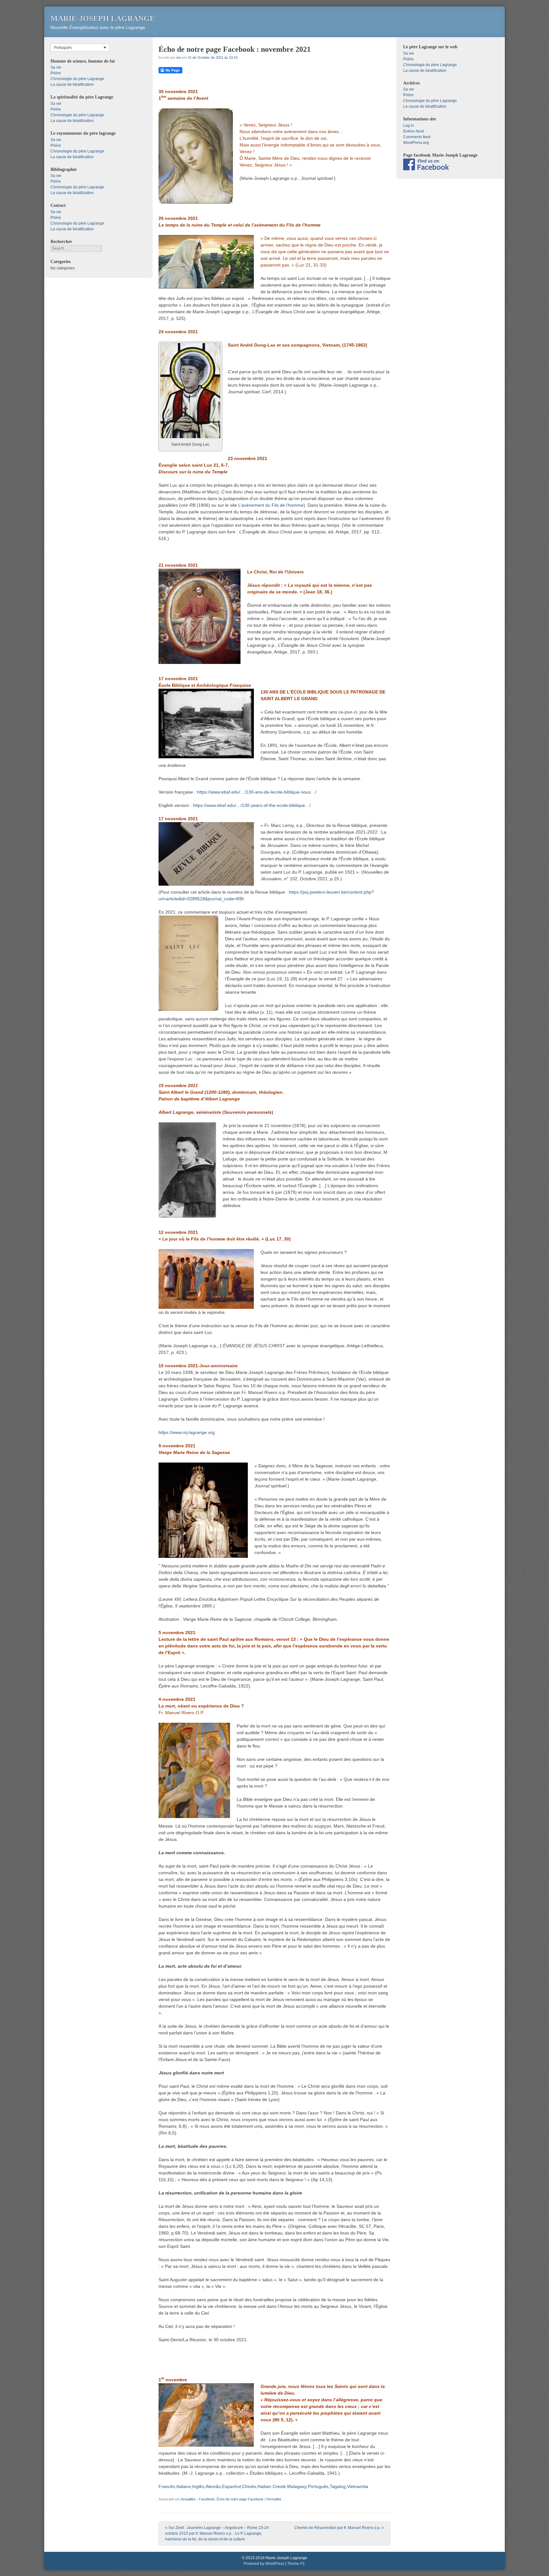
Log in (409, 125)
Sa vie (56, 67)
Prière (56, 73)
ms (179, 57)
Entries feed (413, 131)
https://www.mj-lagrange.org (187, 1432)
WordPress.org (416, 143)
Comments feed (417, 137)
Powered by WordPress (264, 2564)
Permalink (274, 2499)
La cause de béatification (72, 85)
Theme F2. (296, 2564)
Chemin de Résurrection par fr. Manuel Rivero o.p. (339, 2528)
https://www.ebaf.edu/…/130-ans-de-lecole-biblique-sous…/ (257, 792)
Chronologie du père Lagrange (77, 79)
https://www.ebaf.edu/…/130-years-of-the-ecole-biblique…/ (252, 805)
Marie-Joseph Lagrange (103, 18)
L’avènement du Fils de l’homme (271, 505)
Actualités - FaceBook (198, 2499)
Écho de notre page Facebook (240, 2499)
